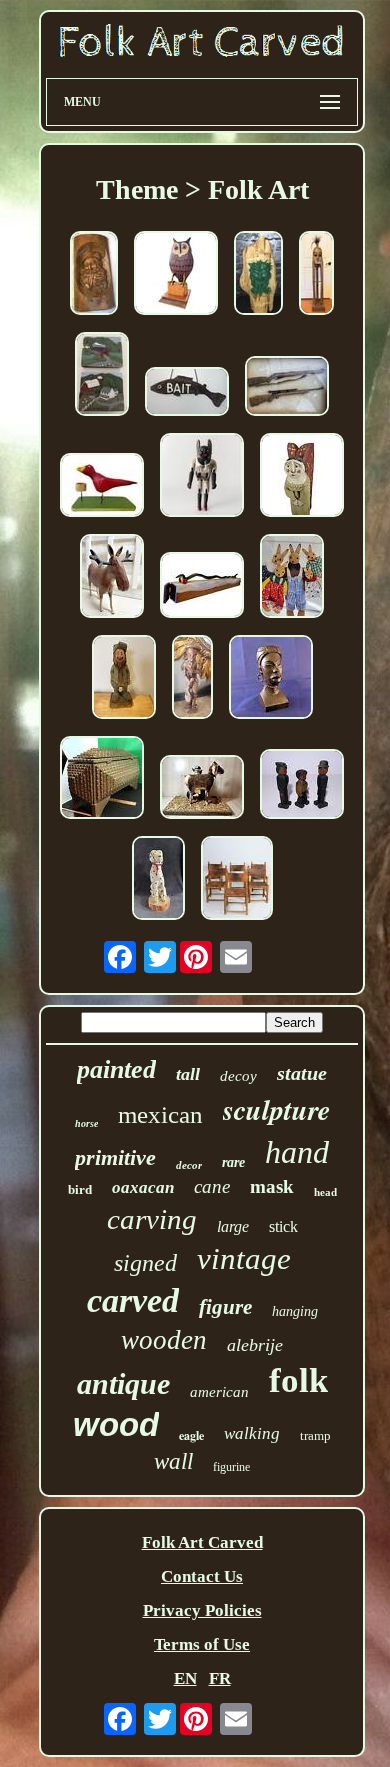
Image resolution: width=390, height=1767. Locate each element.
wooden (164, 1340)
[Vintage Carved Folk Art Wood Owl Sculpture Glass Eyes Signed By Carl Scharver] (176, 275)
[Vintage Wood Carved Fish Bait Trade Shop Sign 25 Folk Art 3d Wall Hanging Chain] (187, 394)
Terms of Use (202, 1644)
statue (302, 1073)
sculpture (276, 1109)
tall (188, 1074)
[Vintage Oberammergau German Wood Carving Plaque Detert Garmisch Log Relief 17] (94, 275)
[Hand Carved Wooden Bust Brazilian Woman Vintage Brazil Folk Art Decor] (271, 679)
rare (233, 1162)
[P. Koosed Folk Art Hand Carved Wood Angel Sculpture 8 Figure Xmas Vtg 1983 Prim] (302, 477)
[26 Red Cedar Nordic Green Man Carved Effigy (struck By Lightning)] (258, 275)
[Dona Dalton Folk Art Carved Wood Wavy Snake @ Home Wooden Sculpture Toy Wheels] (202, 587)
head (325, 1192)
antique (123, 1383)
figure (225, 1307)
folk (298, 1380)
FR (220, 1678)
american (219, 1392)
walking (252, 1433)
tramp (315, 1435)
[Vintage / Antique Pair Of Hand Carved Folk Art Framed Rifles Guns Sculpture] (287, 388)
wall (173, 1461)
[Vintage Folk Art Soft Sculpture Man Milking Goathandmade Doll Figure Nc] (202, 789)
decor (189, 1165)
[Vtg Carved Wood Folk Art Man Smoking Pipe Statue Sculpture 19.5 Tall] (192, 679)
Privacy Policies (202, 1610)
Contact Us (202, 1576)
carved (133, 1300)
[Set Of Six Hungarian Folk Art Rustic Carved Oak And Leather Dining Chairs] (237, 880)
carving (152, 1219)
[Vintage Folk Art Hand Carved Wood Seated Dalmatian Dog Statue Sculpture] (158, 880)
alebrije (255, 1345)
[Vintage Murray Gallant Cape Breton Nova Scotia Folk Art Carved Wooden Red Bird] (102, 487)
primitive (115, 1157)
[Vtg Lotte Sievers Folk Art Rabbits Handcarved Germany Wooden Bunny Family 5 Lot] (292, 578)
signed (145, 1263)
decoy (238, 1076)
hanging (295, 1311)
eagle (191, 1435)
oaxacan (143, 1187)
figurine (231, 1467)
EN (185, 1678)
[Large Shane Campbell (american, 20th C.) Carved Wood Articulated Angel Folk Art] (202, 477)
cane (212, 1186)
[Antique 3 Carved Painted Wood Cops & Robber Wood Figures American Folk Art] (302, 786)
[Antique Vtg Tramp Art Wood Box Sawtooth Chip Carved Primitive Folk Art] (102, 780)
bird (80, 1189)
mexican (160, 1114)
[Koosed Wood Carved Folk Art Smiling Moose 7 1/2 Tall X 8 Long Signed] (112, 578)
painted (116, 1069)
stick (283, 1226)
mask (272, 1186)
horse (86, 1123)
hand (297, 1152)
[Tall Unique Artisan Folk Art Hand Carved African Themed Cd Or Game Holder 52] (316, 275)
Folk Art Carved (202, 1542)
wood (116, 1424)
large (233, 1226)
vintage (244, 1258)
